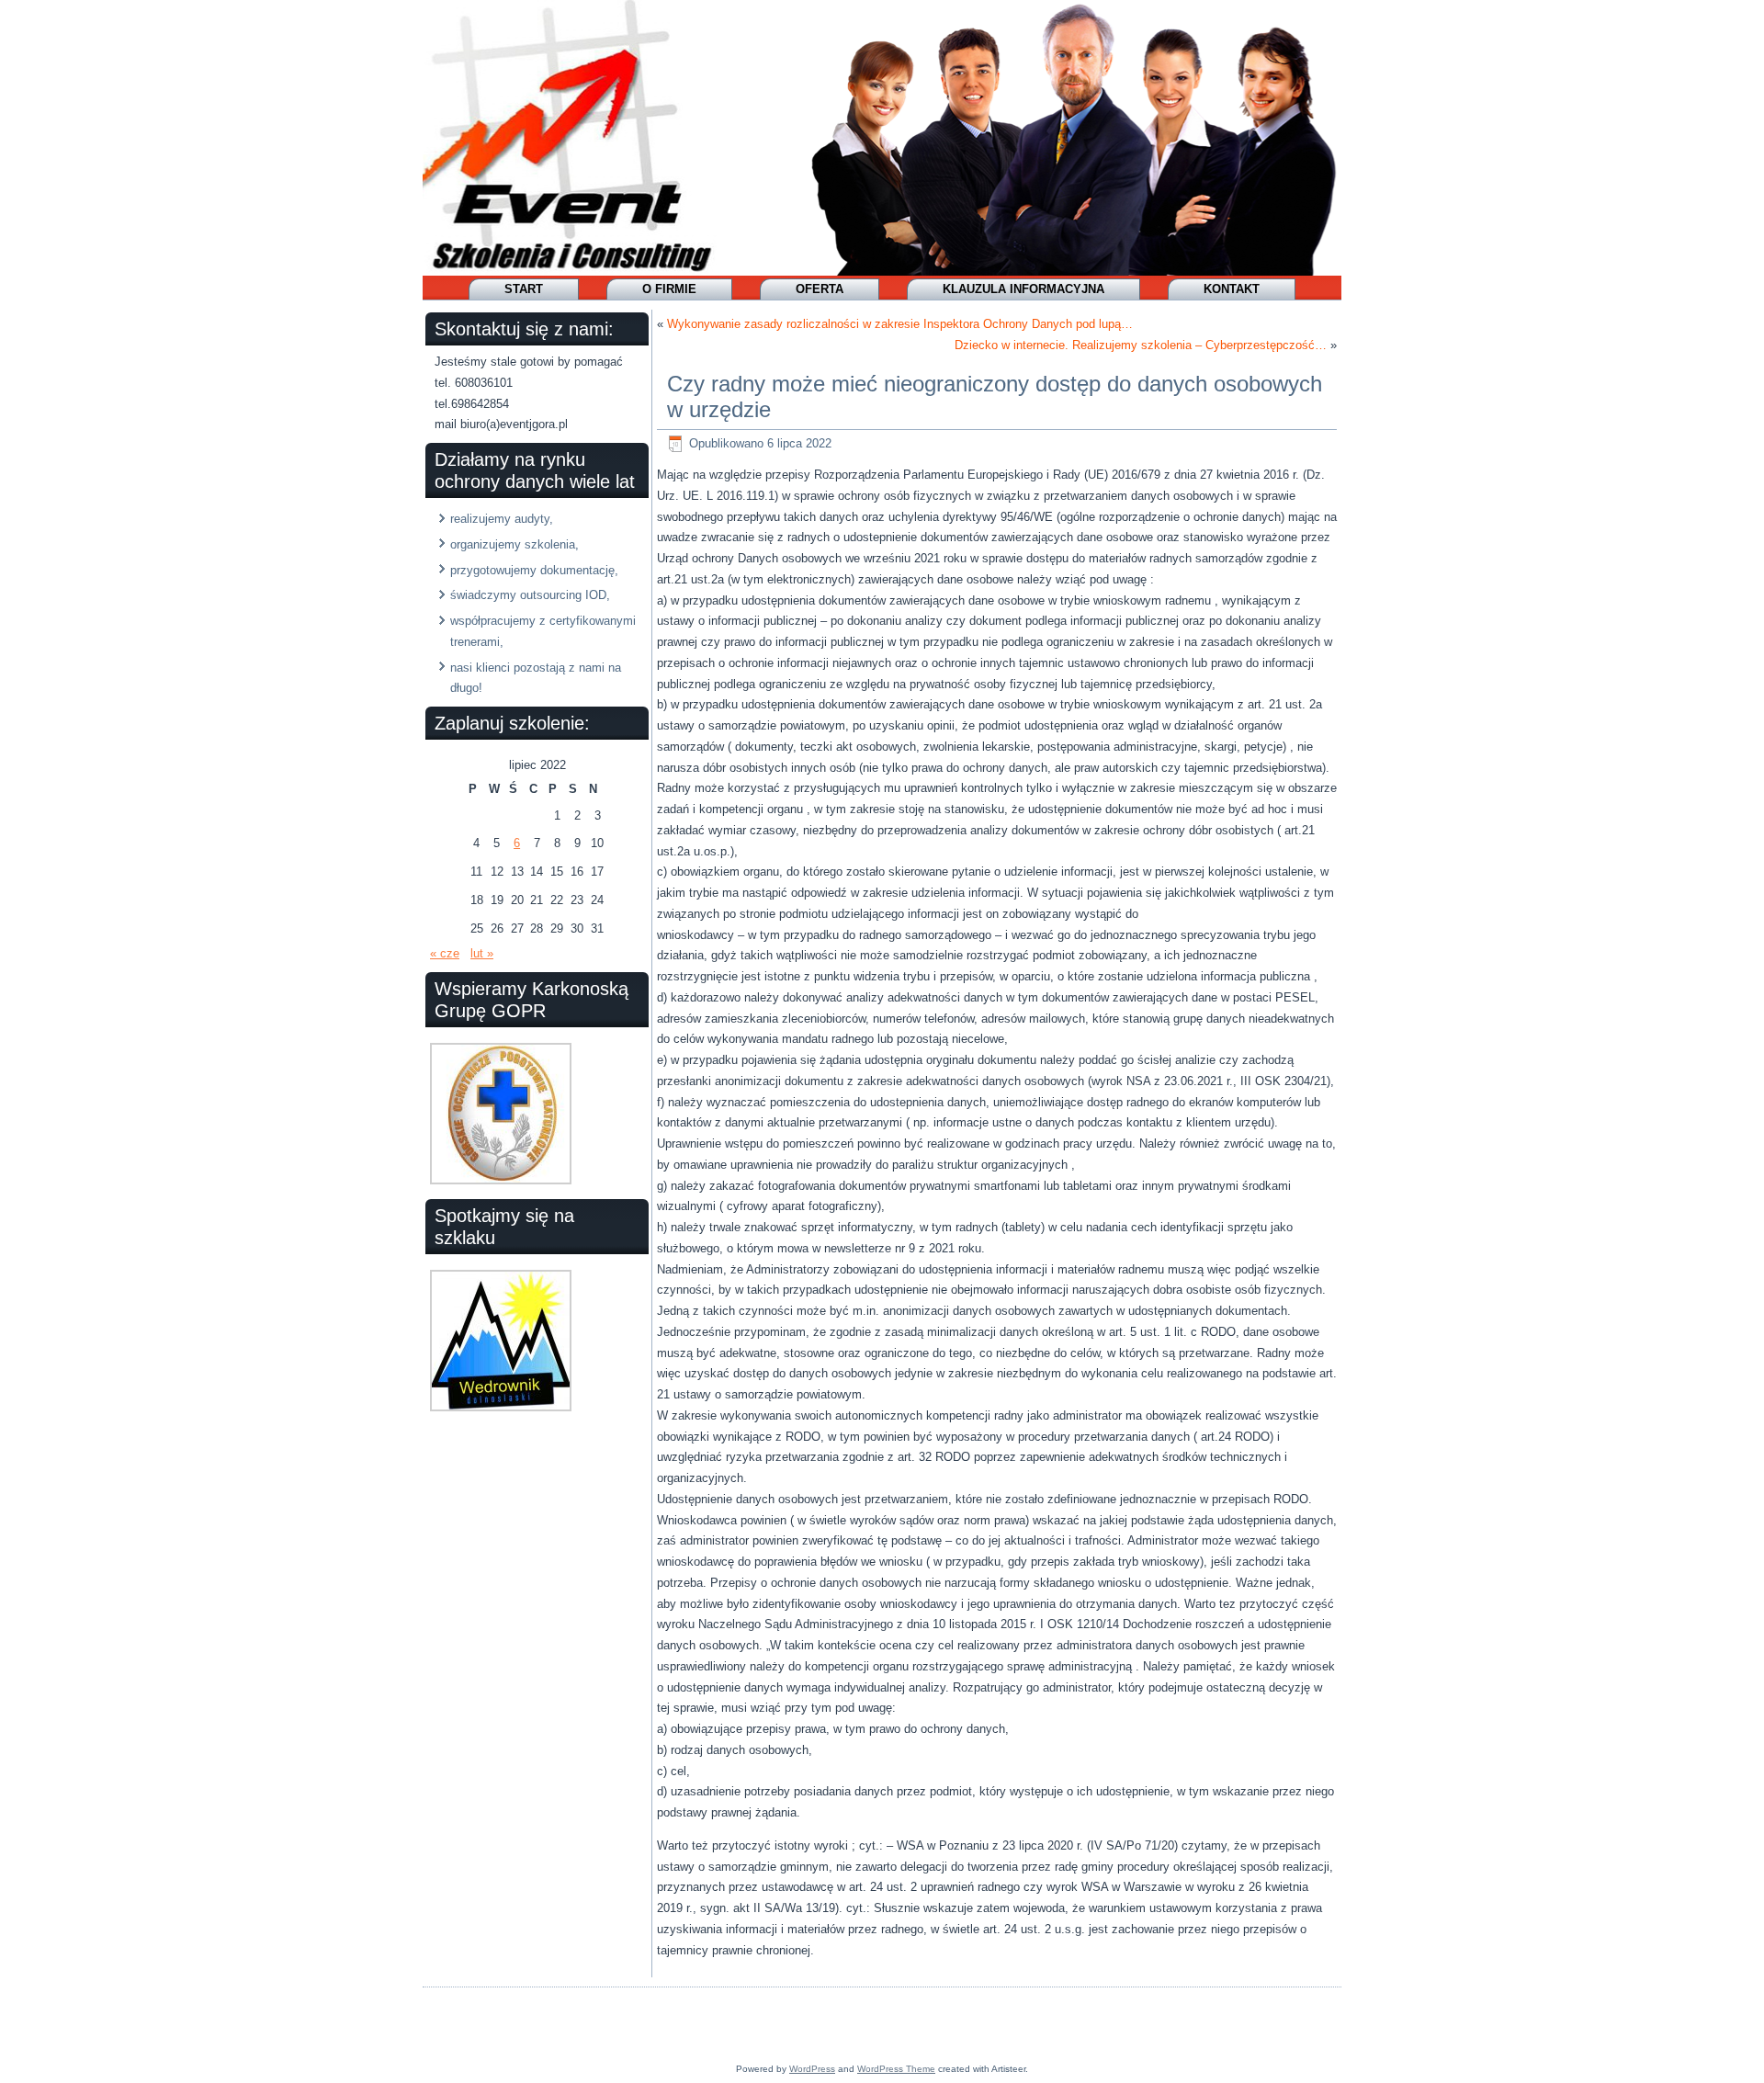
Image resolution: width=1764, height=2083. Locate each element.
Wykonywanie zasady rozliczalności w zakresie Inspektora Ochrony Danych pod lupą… (900, 324)
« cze (445, 953)
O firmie (669, 289)
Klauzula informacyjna (1023, 289)
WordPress (812, 2069)
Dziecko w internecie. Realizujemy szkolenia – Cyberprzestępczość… (1141, 345)
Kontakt (1232, 289)
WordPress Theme (896, 2069)
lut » (482, 953)
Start (524, 289)
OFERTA (820, 289)
